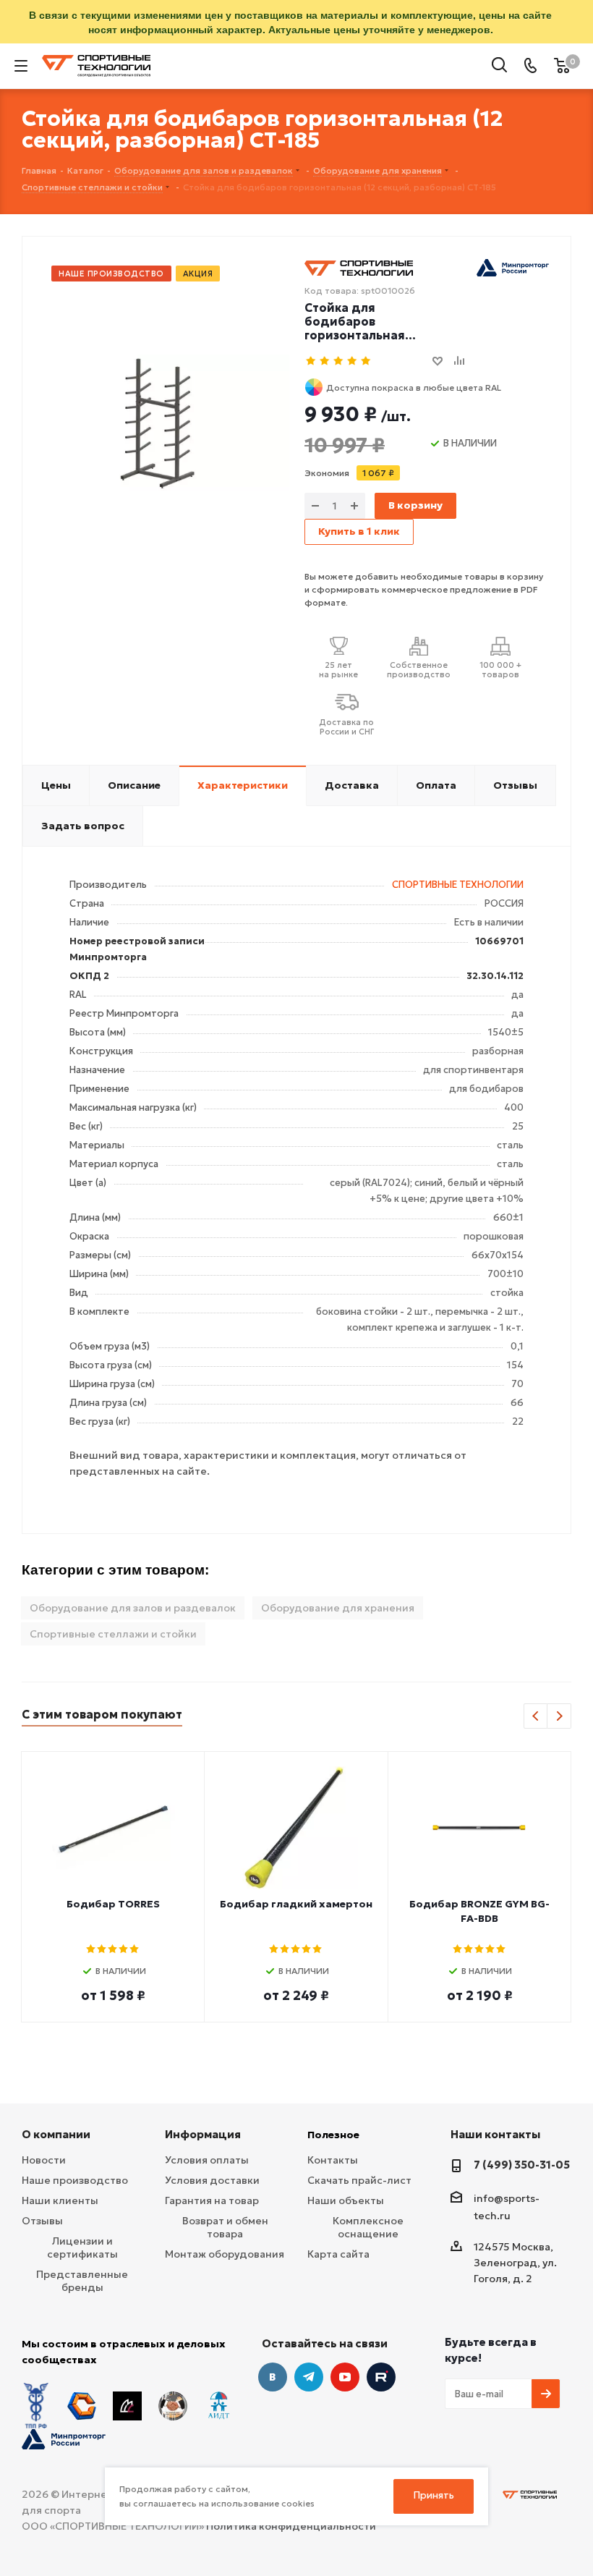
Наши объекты (346, 2200)
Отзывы (42, 2221)
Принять (434, 2495)
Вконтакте (273, 2377)
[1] (311, 361)
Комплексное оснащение (368, 2227)
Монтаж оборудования (225, 2254)
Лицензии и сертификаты (82, 2247)
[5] (366, 361)
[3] (339, 361)
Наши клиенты (60, 2200)
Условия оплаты (207, 2160)
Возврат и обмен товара (225, 2227)
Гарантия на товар (212, 2200)
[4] (353, 361)
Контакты (333, 2160)
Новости (44, 2160)
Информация (203, 2134)
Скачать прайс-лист (359, 2180)
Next (559, 1717)
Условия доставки (212, 2180)
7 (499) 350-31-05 (522, 2165)
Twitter (381, 2377)
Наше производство (75, 2180)
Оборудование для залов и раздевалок (133, 1608)
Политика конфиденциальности (291, 2526)
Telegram (309, 2377)
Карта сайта (338, 2254)
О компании (56, 2134)
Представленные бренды (82, 2281)
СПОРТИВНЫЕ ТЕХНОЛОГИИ (458, 885)
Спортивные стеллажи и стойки (113, 1634)
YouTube (345, 2377)
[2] (325, 361)
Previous (536, 1717)
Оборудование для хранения (338, 1608)
